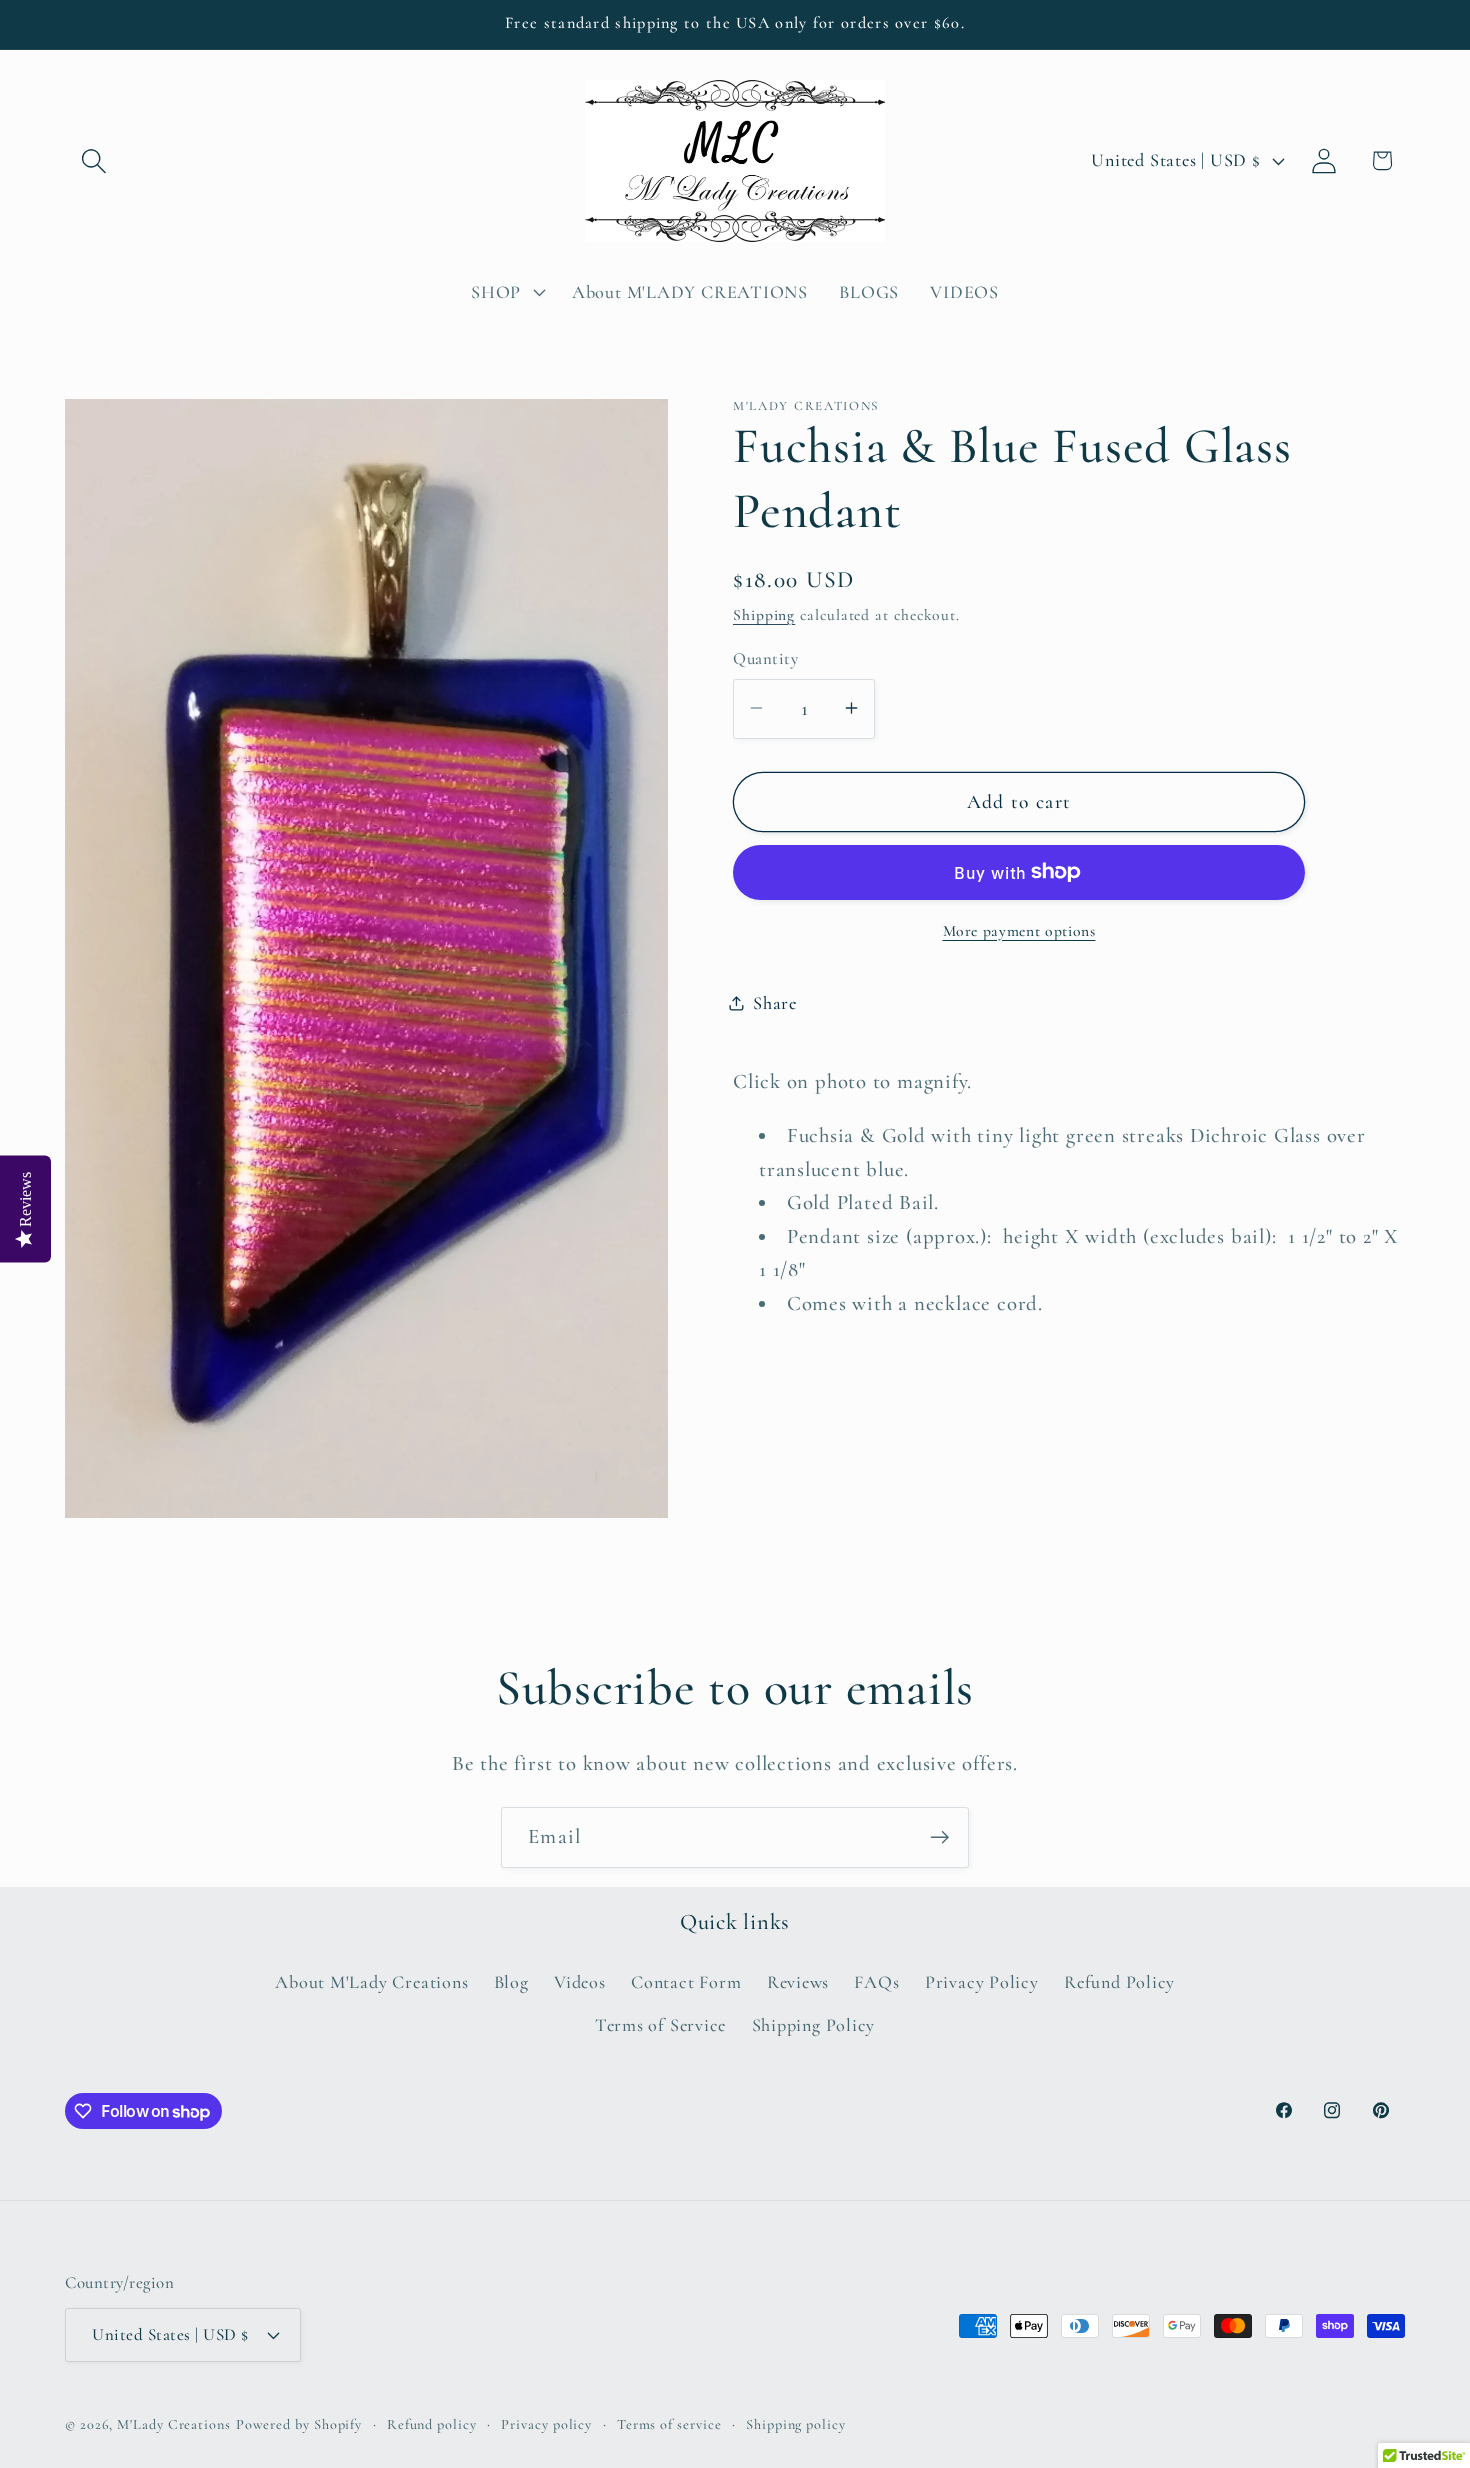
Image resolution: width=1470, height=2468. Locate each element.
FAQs (876, 1983)
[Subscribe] (939, 1837)
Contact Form (686, 1983)
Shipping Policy (814, 2025)
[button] (93, 160)
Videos (580, 1983)
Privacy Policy (982, 1983)
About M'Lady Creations (371, 1983)
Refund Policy (1119, 1983)
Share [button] (775, 1002)
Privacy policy (546, 2423)
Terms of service (669, 2423)
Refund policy (432, 2423)
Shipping (764, 614)
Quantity (765, 658)
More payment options (1019, 930)
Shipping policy (796, 2423)
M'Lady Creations (174, 2423)
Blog (511, 1983)
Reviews (798, 1983)
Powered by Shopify (299, 2423)
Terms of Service (660, 2025)
